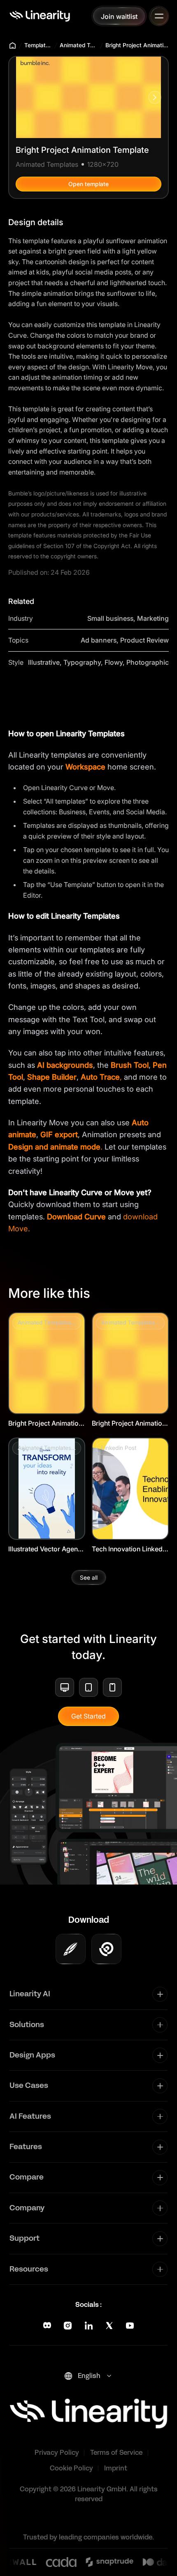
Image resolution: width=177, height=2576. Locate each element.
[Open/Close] (159, 16)
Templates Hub (38, 45)
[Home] (40, 16)
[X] (109, 2326)
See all (89, 1577)
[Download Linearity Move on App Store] (106, 1949)
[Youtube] (130, 2326)
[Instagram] (68, 2326)
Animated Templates (79, 45)
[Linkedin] (89, 2326)
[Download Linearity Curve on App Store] (71, 1949)
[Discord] (47, 2326)
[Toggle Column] (160, 1994)
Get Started (88, 1716)
